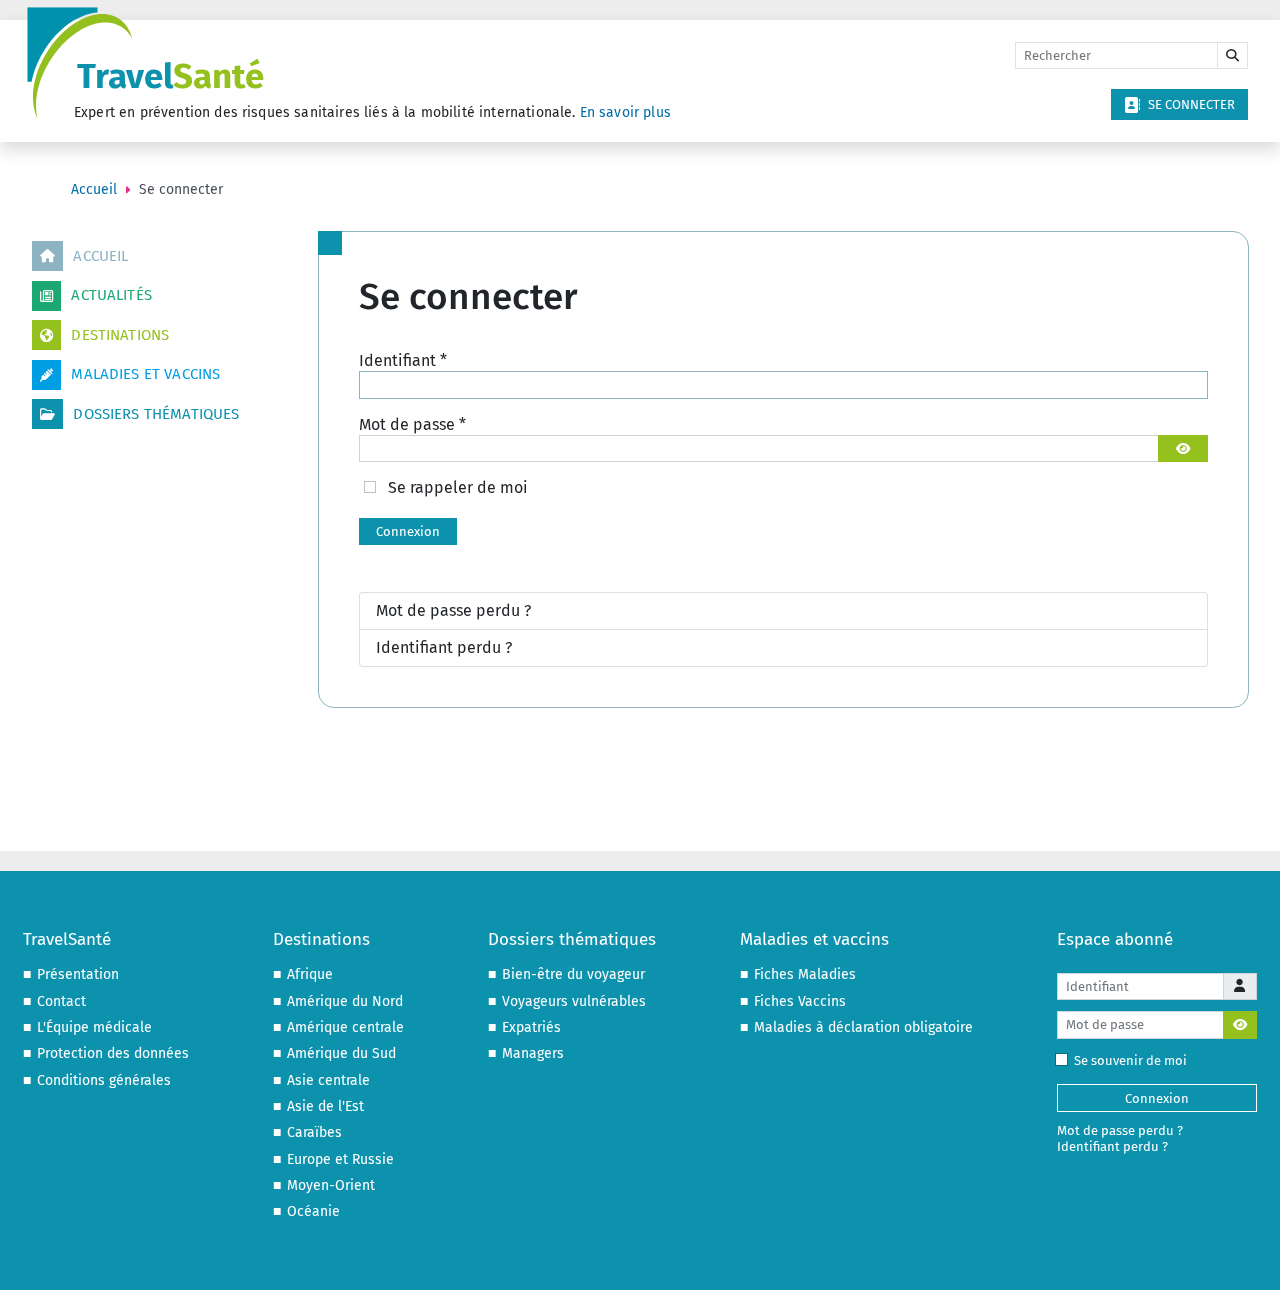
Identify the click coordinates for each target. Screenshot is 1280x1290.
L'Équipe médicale (94, 1027)
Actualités (111, 295)
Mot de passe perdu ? (453, 610)
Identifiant (403, 360)
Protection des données (113, 1053)
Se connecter (1191, 104)
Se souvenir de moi (1130, 1060)
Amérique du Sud (341, 1053)
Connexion (408, 531)
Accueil (100, 256)
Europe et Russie (340, 1159)
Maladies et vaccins (145, 374)
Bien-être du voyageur (573, 974)
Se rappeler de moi (458, 487)
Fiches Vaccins (800, 1001)
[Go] (1232, 56)
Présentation (78, 974)
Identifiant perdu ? (444, 647)
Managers (533, 1053)
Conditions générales (104, 1080)
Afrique (310, 974)
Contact (61, 1001)
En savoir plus (625, 112)
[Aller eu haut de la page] (1245, 1255)
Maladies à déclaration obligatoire (863, 1027)
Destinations (120, 335)
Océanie (313, 1211)
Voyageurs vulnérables (574, 1001)
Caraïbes (314, 1132)
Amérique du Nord (345, 1001)
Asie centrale (328, 1080)
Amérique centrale (345, 1027)
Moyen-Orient (331, 1185)
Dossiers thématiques (156, 414)
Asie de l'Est (325, 1106)
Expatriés (531, 1027)
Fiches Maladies (805, 974)
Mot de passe (412, 424)
